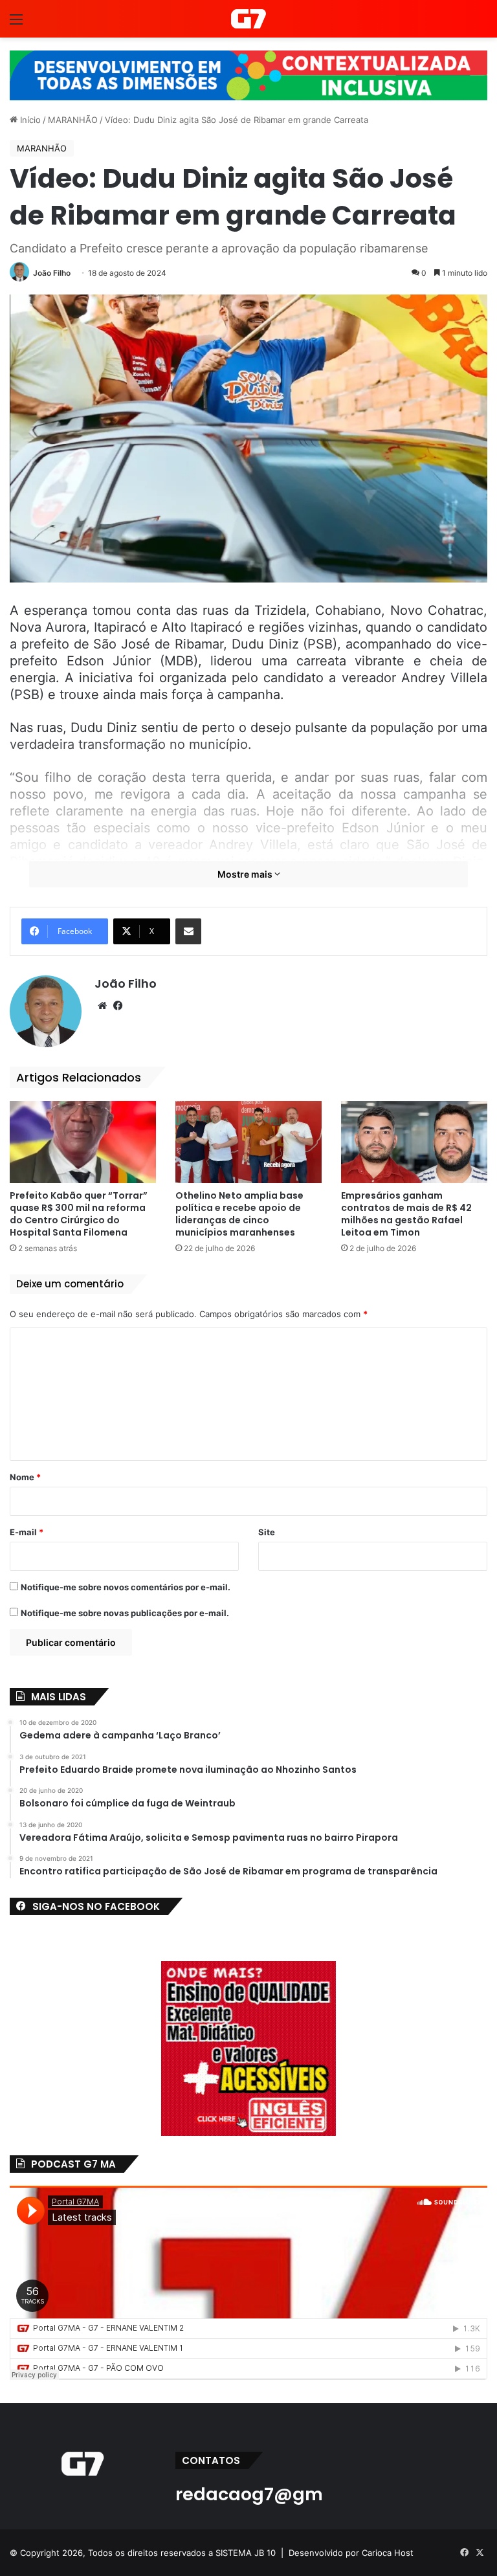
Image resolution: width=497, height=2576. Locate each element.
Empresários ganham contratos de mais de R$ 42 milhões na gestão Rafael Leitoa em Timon (406, 1214)
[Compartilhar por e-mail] (188, 931)
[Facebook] (118, 1006)
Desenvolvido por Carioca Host (351, 2553)
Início (29, 120)
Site (267, 1532)
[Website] (102, 1006)
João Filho (52, 273)
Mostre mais (246, 874)
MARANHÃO (73, 120)
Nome (25, 1477)
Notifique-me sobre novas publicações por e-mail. (125, 1613)
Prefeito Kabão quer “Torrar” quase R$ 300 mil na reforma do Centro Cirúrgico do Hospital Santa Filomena (79, 1214)
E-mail (27, 1532)
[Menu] (16, 24)
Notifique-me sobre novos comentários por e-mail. (126, 1587)
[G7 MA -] (248, 19)
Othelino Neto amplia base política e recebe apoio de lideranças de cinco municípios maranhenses (239, 1214)
